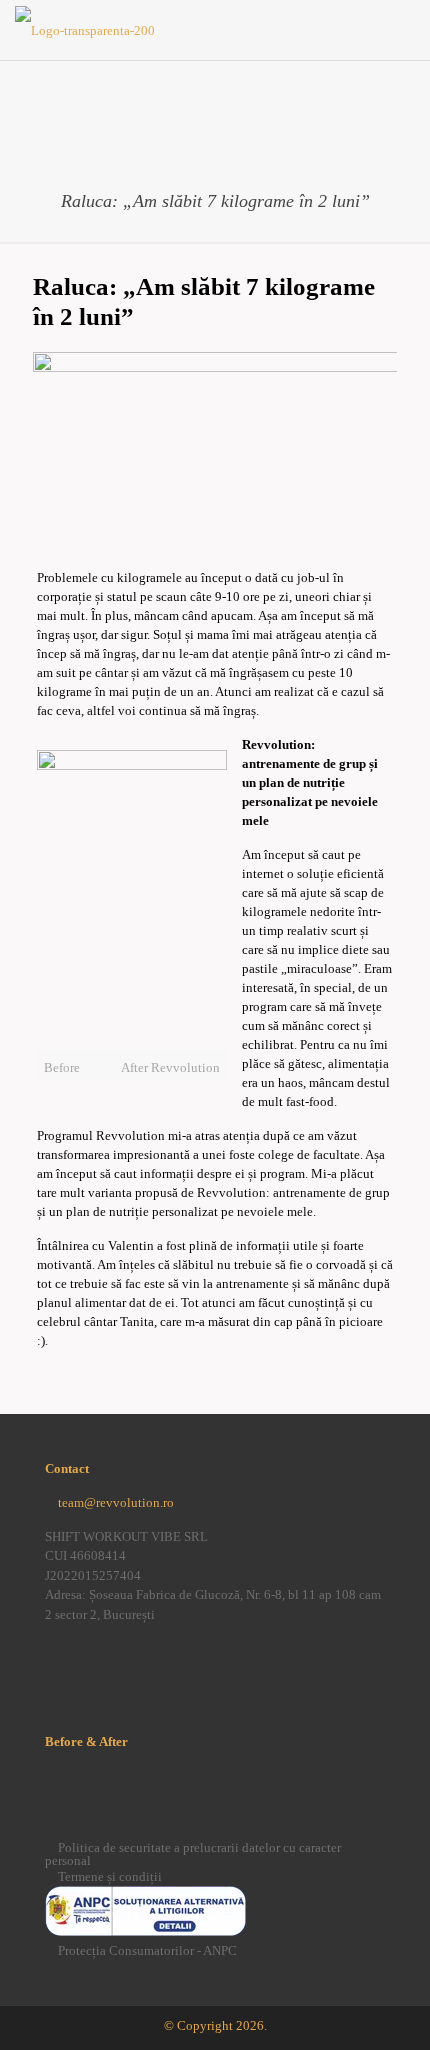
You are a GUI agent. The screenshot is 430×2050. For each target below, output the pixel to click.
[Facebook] (55, 1660)
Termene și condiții (110, 1876)
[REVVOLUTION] (85, 30)
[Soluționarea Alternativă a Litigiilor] (145, 1931)
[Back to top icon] (389, 2009)
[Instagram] (88, 1660)
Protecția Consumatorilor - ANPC (147, 1950)
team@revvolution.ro (116, 1502)
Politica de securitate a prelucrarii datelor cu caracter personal (193, 1854)
